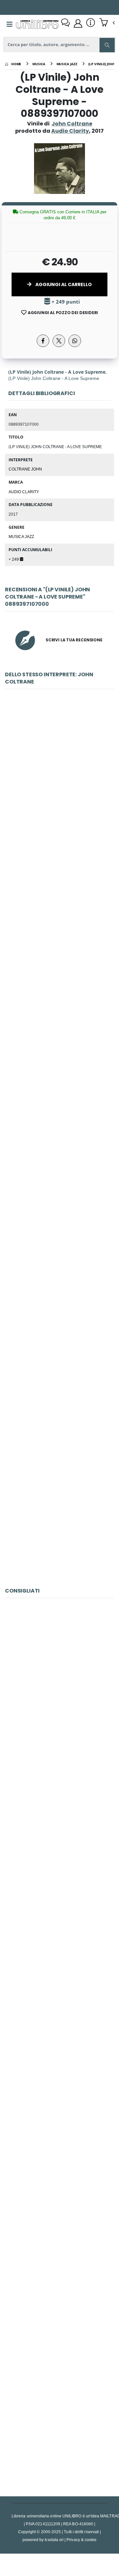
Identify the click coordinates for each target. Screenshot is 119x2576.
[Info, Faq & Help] (91, 23)
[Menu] (10, 24)
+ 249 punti (65, 302)
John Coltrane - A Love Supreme (59, 1218)
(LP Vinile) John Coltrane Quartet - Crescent (60, 2127)
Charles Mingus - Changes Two (59, 2421)
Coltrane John (25, 469)
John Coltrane (72, 124)
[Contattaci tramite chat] (65, 23)
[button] (107, 23)
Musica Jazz (21, 536)
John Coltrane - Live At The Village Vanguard (60, 925)
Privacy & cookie (81, 2540)
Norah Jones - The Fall (59, 1981)
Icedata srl (54, 2540)
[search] (107, 45)
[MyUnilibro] (78, 23)
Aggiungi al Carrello (63, 284)
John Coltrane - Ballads (60, 1365)
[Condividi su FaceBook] (43, 341)
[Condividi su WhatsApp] (75, 341)
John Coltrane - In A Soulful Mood (59, 1512)
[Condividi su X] (59, 341)
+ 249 (14, 559)
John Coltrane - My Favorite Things (60, 778)
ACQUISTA (62, 825)
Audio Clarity (24, 492)
